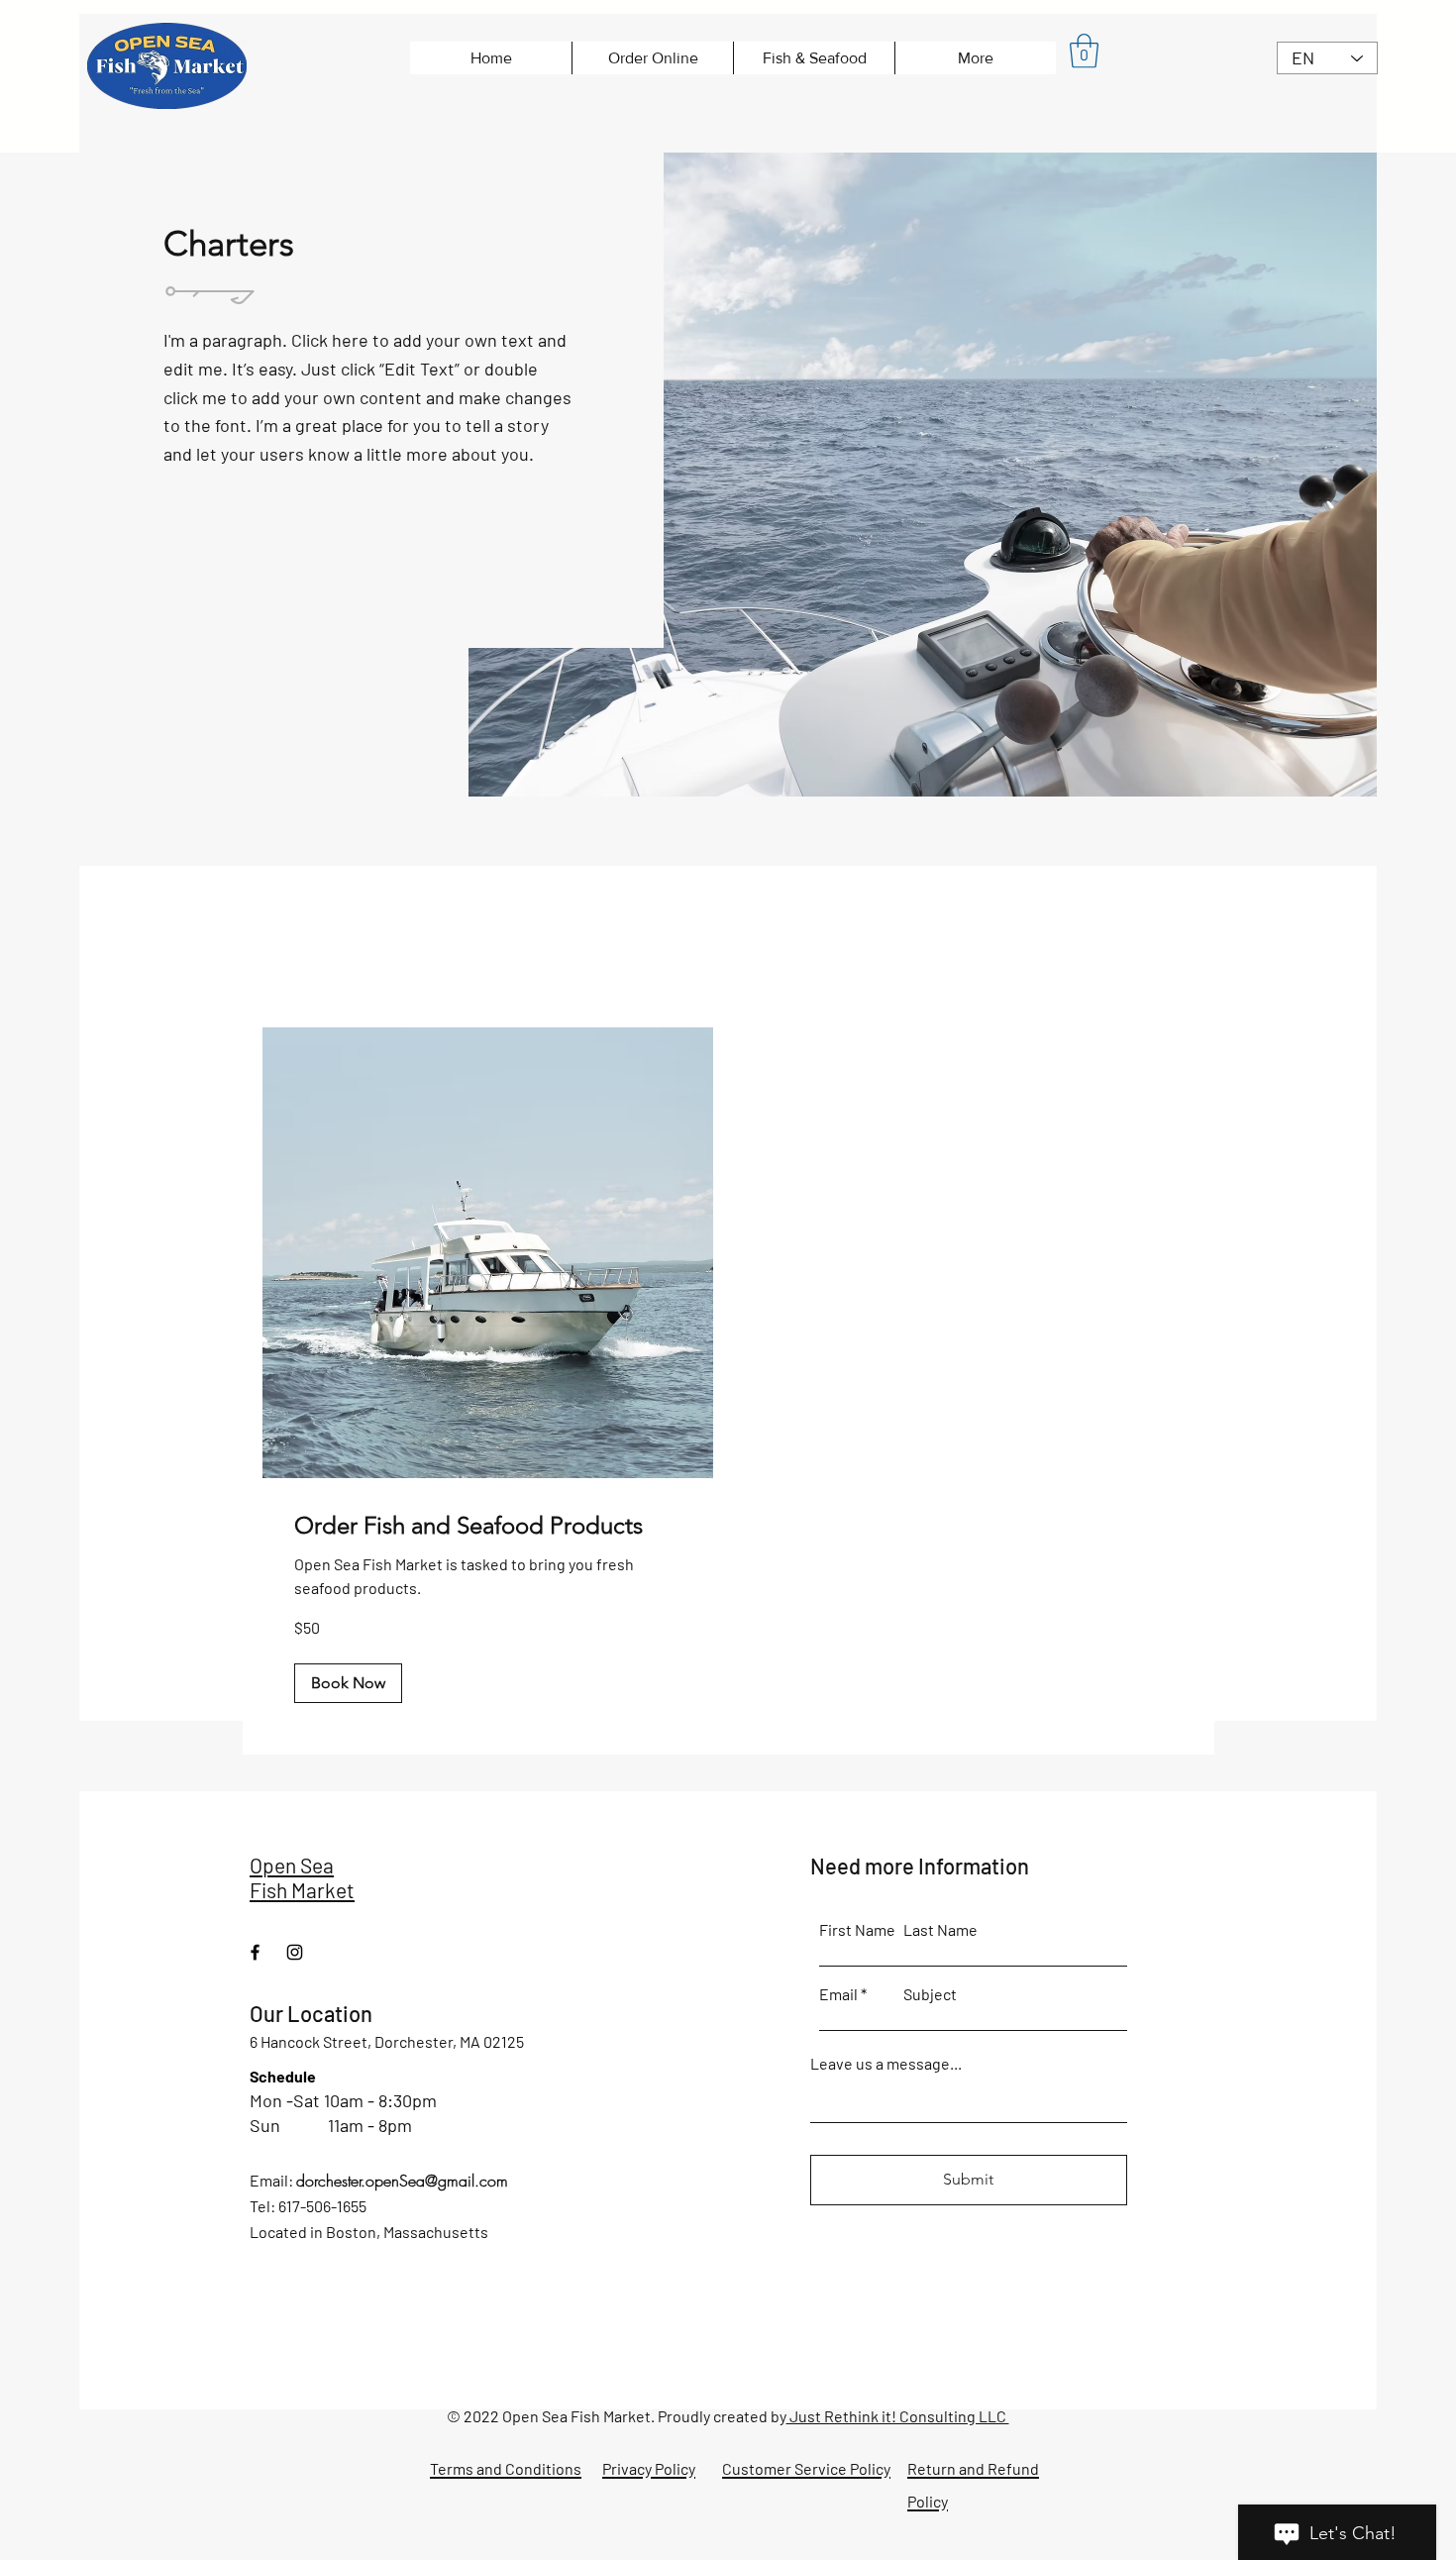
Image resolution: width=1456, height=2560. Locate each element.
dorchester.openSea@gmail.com (402, 2181)
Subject (930, 1994)
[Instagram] (295, 1952)
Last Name (940, 1930)
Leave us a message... (886, 2064)
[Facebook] (255, 1952)
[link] (488, 1526)
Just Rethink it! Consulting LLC (898, 2416)
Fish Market (302, 1890)
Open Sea (292, 1865)
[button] (1084, 51)
